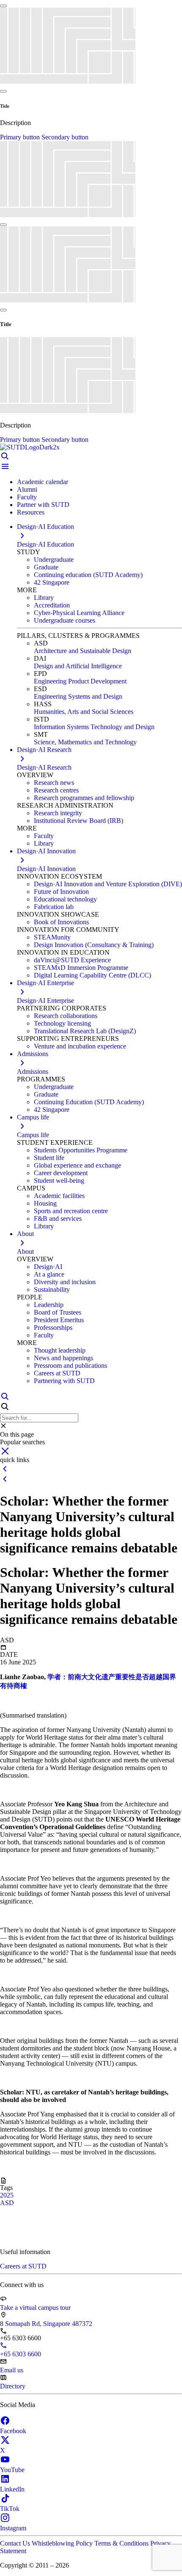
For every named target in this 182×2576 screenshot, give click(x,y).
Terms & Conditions (122, 2543)
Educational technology (65, 899)
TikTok (10, 2509)
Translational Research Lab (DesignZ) (85, 1031)
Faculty (27, 497)
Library (44, 598)
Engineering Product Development (80, 681)
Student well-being (59, 1180)
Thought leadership (60, 1350)
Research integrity (58, 813)
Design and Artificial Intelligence (78, 666)
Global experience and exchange (77, 1165)
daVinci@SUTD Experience (72, 960)
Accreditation (52, 605)
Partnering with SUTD (64, 1381)
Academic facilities (59, 1196)
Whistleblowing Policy (63, 2543)
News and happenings (63, 1358)
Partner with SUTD (43, 505)
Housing (45, 1203)
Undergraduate (54, 560)
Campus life (33, 1135)
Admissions (33, 1072)
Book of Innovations (61, 922)
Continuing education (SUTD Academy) (88, 575)
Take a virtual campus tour (35, 2308)
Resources (31, 512)
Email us (12, 2370)
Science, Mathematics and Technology (85, 742)
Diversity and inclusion (65, 1282)
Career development (61, 1173)
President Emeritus (59, 1320)
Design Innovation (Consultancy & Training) (94, 945)
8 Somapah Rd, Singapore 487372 (46, 2324)
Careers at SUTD (57, 1373)
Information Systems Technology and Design (94, 727)
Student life (49, 1158)
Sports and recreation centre (71, 1211)
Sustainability (52, 1289)
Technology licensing (62, 1023)
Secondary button (65, 137)
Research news (54, 783)
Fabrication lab (54, 907)
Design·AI (48, 1267)
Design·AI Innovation (46, 869)
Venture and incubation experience (80, 1046)
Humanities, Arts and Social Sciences (84, 712)
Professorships (53, 1327)
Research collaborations (66, 1016)
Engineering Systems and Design (78, 696)
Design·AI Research (44, 767)
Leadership (49, 1305)
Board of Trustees (58, 1312)
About (25, 1251)
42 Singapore (52, 582)
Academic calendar (43, 482)
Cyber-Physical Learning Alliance (79, 613)
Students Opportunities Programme (81, 1150)
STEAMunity (52, 937)
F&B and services (58, 1219)
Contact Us (16, 2543)
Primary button (21, 137)
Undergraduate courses (65, 620)
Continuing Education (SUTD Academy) (89, 1102)
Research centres (56, 790)
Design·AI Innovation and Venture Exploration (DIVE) (108, 884)
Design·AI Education (45, 544)
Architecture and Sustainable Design (83, 651)
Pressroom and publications (70, 1366)
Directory (13, 2386)
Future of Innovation (61, 892)
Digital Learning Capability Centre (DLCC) (92, 975)
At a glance (49, 1274)
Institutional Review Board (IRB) (79, 821)
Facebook (13, 2431)
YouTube (12, 2470)
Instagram (13, 2528)
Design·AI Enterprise (45, 1001)
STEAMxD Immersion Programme (81, 968)
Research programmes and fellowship (84, 798)
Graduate (46, 567)
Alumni (27, 489)
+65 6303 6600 (21, 2354)
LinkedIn (12, 2489)
